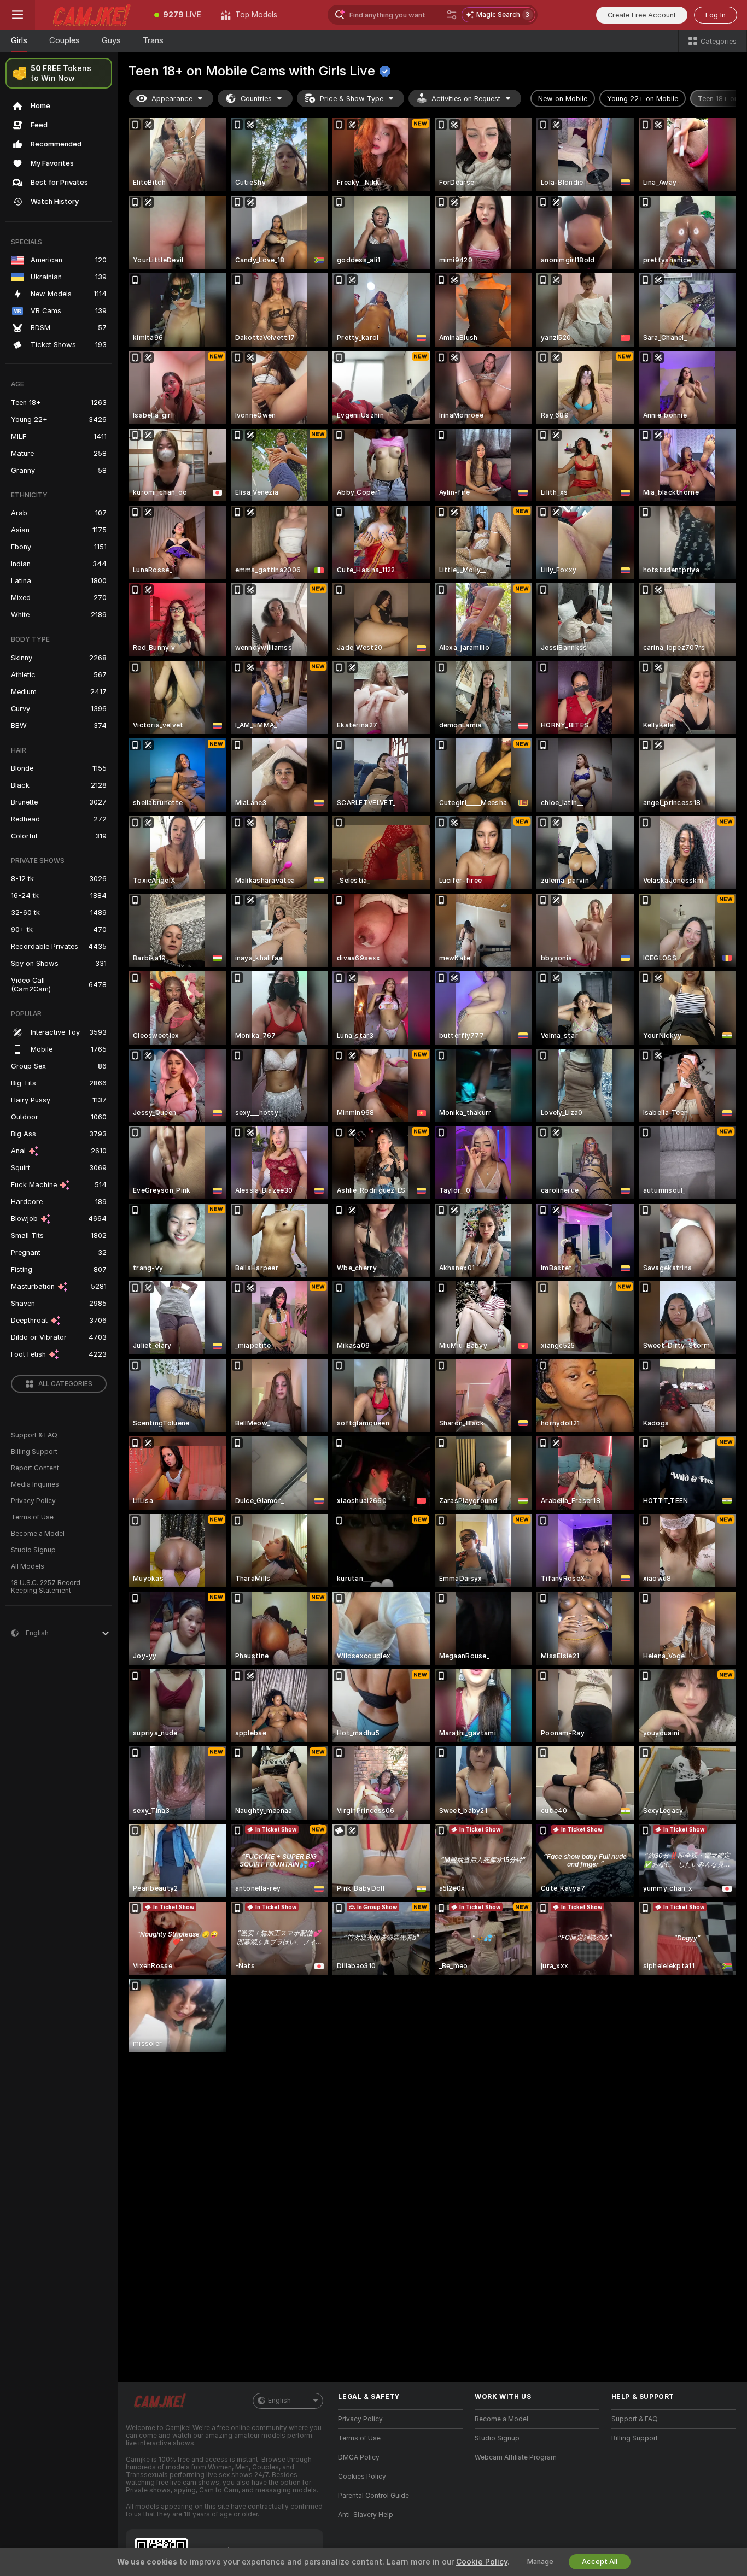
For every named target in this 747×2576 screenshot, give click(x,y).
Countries (256, 99)
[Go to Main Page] (90, 15)
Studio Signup (33, 1550)
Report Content (35, 1468)
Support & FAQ (34, 1435)
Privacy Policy (33, 1501)
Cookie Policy (482, 2562)
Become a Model (38, 1534)
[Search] (452, 15)
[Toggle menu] (17, 15)
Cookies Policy (362, 2477)
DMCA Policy (359, 2457)
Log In (716, 15)
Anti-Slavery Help (366, 2515)
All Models (28, 1566)
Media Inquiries (35, 1484)
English (279, 2401)
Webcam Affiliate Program (516, 2457)
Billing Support (34, 1452)
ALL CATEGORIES (65, 1384)
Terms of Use (32, 1517)
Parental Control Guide (373, 2496)
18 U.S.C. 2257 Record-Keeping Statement (47, 1587)
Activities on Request (466, 99)
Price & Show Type (352, 99)
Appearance (172, 99)
